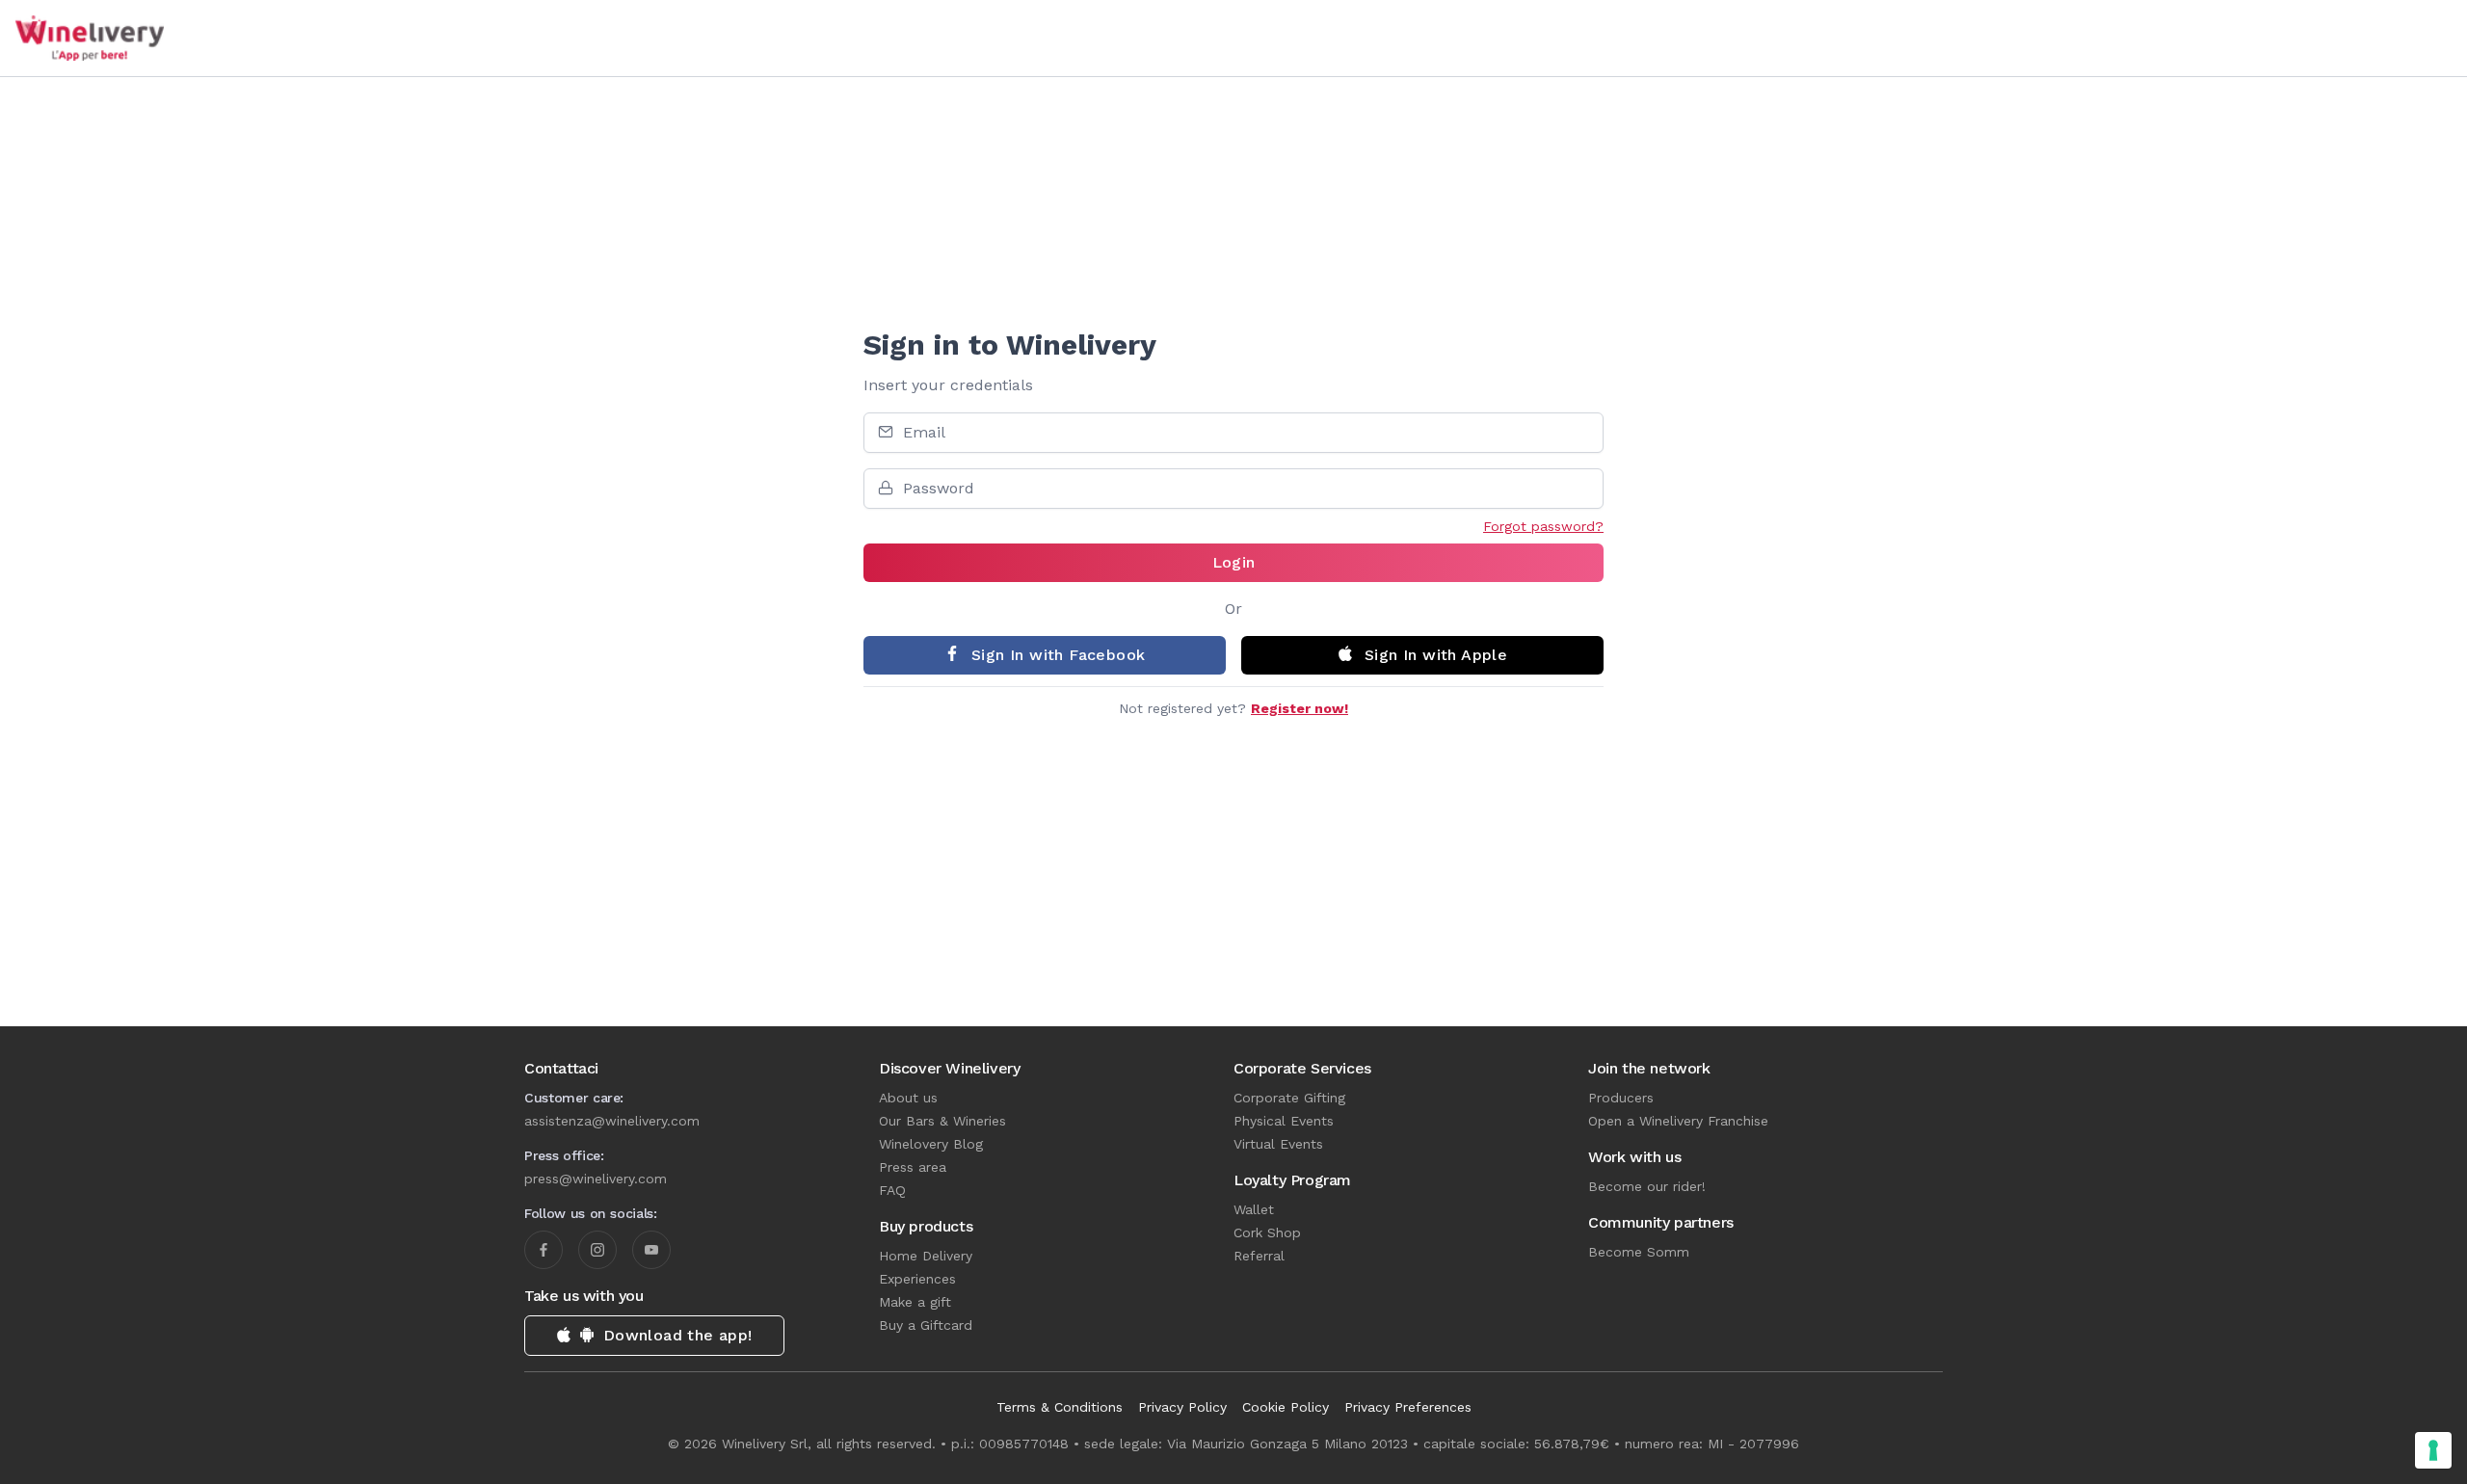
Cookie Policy (1286, 1407)
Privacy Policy (1182, 1407)
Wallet (1254, 1209)
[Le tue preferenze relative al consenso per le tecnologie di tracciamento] (2433, 1450)
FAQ (892, 1190)
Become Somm (1639, 1252)
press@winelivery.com (596, 1179)
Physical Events (1284, 1121)
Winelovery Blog (931, 1144)
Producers (1621, 1098)
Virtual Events (1278, 1144)
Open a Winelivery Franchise (1678, 1121)
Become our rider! (1647, 1186)
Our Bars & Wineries (942, 1121)
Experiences (917, 1279)
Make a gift (915, 1302)
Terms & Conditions (1060, 1407)
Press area (913, 1167)
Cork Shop (1267, 1232)
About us (908, 1098)
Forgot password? (1543, 526)
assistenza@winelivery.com (612, 1121)
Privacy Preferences (1408, 1407)
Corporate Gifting (1289, 1098)
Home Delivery (926, 1256)
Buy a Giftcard (926, 1325)
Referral (1259, 1256)
